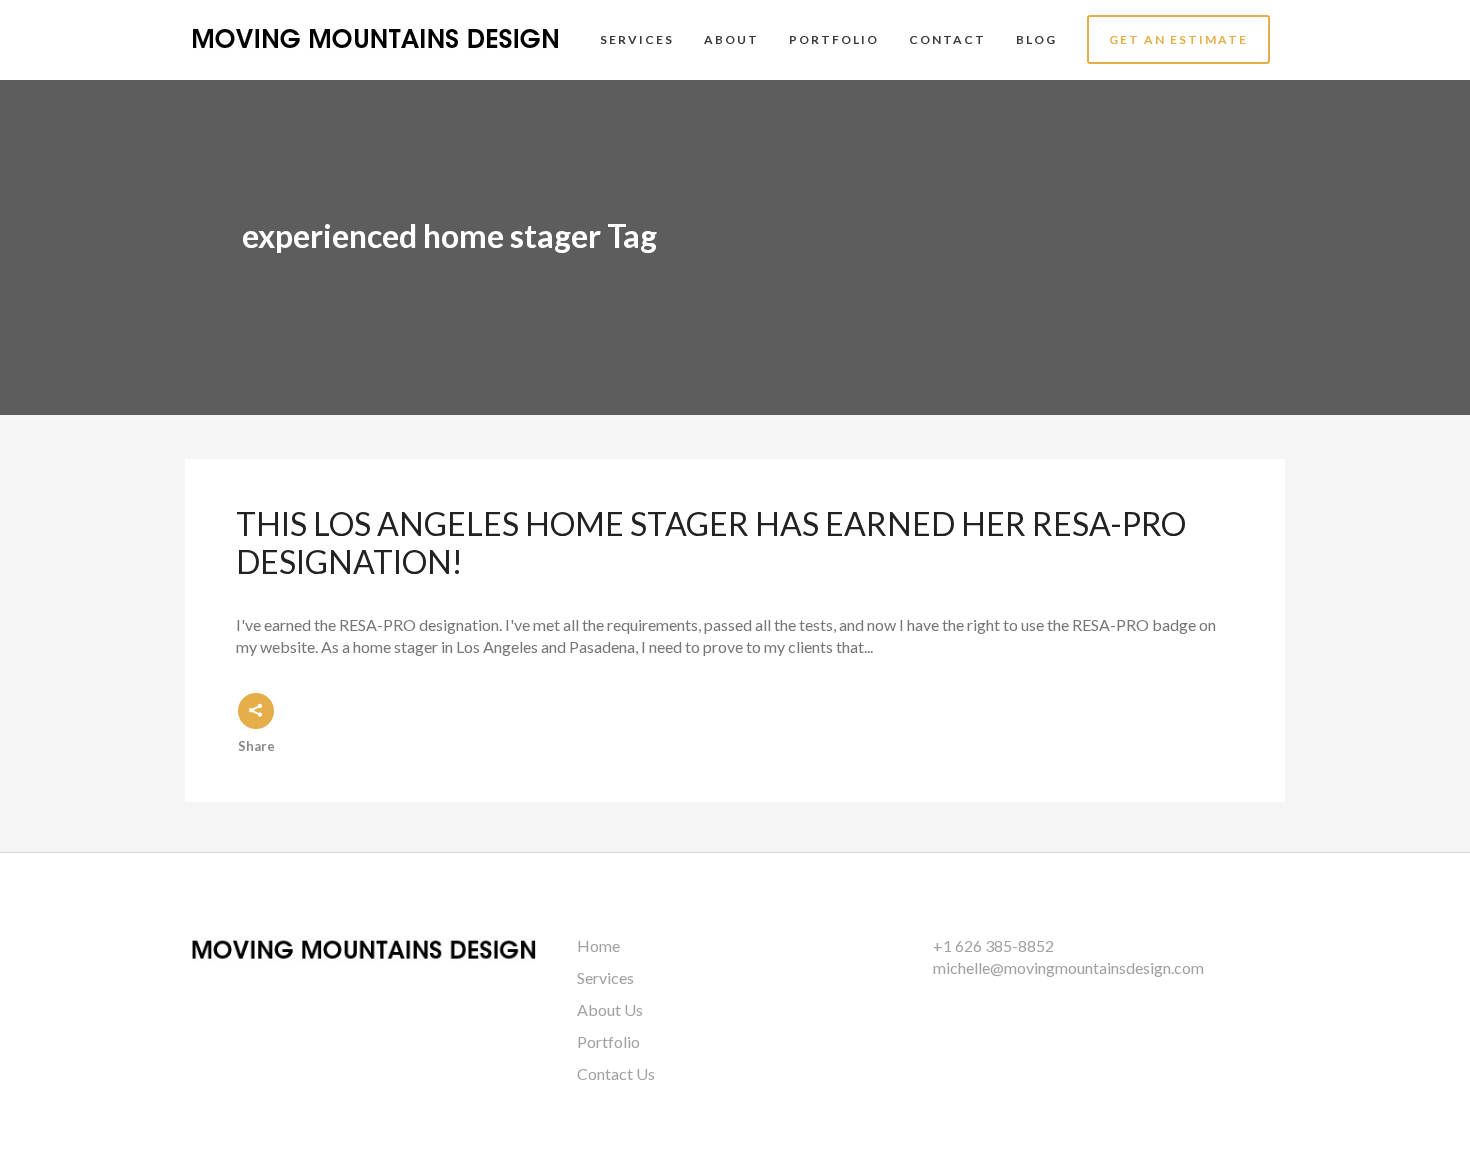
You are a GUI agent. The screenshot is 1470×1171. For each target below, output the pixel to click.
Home (598, 945)
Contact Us (616, 1073)
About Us (610, 1009)
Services (605, 977)
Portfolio (608, 1041)
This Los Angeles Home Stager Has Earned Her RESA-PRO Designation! (711, 542)
